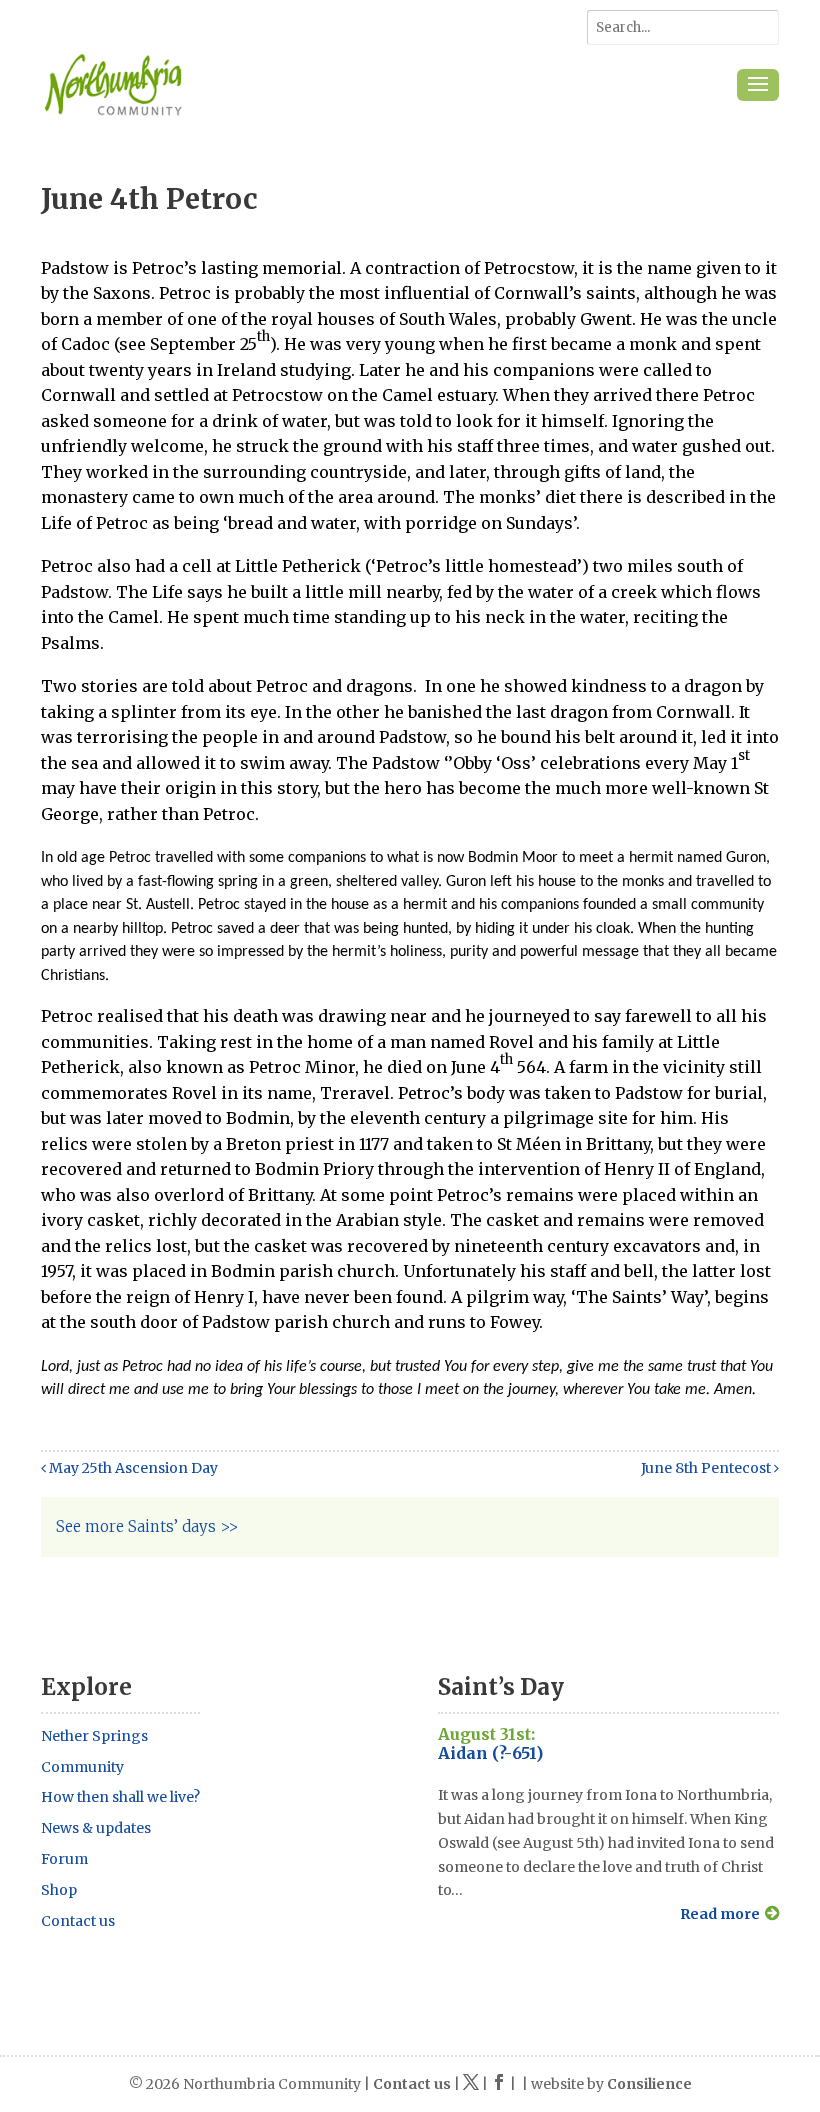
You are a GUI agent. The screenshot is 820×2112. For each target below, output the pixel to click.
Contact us (78, 1921)
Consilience (649, 2084)
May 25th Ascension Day (132, 1468)
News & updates (96, 1828)
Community (82, 1767)
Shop (59, 1890)
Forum (64, 1859)
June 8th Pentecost (707, 1468)
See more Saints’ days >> (147, 1526)
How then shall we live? (120, 1797)
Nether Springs (94, 1736)
